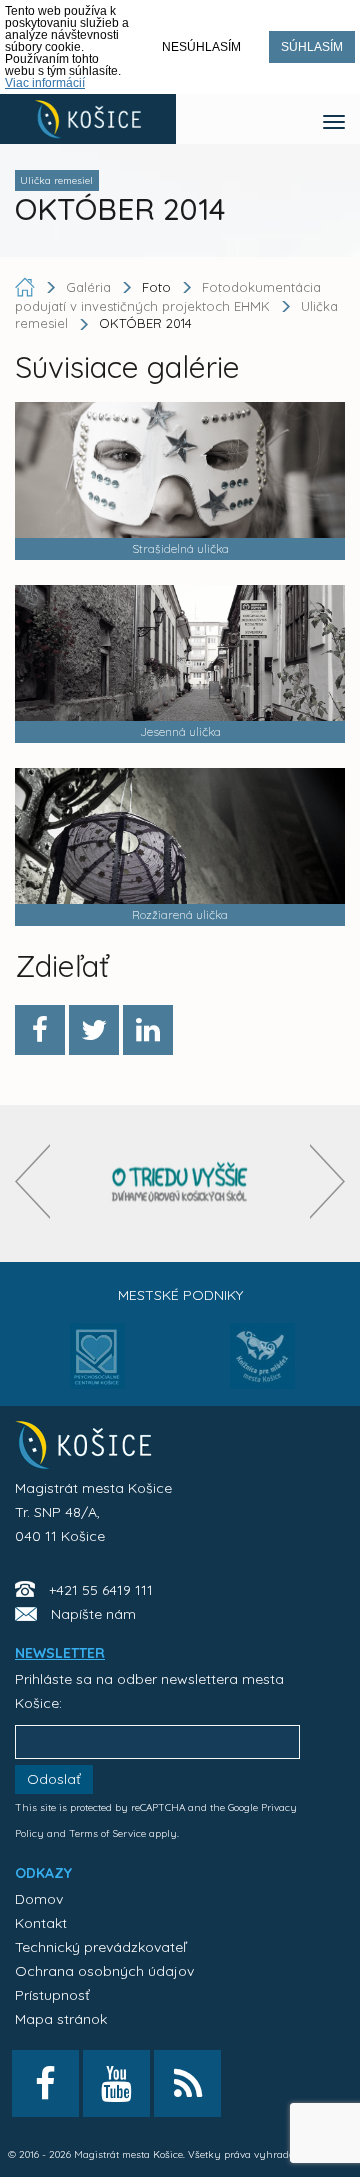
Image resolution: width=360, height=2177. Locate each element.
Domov (39, 1899)
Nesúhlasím (201, 47)
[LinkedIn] (148, 1030)
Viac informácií (45, 83)
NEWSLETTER (60, 1653)
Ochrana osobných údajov (104, 1971)
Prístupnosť (52, 1995)
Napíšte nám (93, 1614)
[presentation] (32, 1181)
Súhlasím (312, 47)
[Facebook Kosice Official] (45, 2083)
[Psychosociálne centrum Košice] (97, 1368)
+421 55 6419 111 (101, 1590)
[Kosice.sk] (88, 119)
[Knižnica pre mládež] (262, 1368)
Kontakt (41, 1923)
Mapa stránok (61, 2019)
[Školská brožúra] (180, 1183)
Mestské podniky (180, 1295)
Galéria (90, 287)
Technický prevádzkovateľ (100, 1947)
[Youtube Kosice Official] (116, 2083)
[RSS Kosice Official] (187, 2083)
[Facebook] (40, 1030)
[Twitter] (94, 1030)
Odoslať (54, 1779)
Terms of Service (107, 1833)
